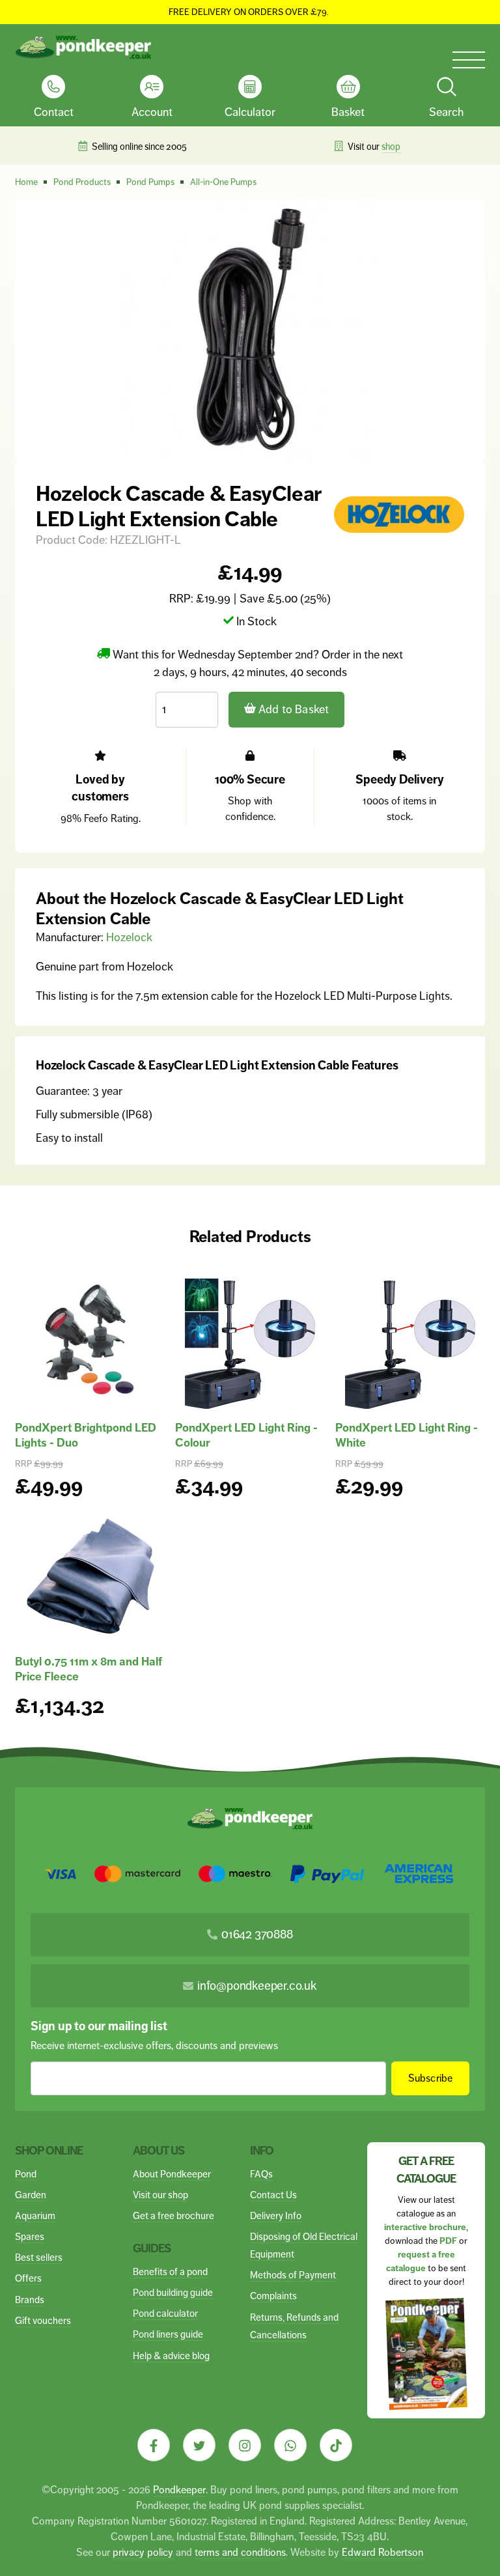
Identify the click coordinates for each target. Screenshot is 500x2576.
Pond (26, 2174)
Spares (30, 2236)
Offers (28, 2278)
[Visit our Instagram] (245, 2445)
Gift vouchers (43, 2320)
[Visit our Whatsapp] (290, 2445)
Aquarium (35, 2215)
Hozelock (129, 937)
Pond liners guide (168, 2334)
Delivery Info (276, 2215)
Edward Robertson (382, 2552)
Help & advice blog (171, 2356)
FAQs (261, 2174)
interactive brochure (425, 2227)
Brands (30, 2300)
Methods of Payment (293, 2275)
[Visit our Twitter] (199, 2445)
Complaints (273, 2296)
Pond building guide (173, 2292)
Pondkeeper (179, 2490)
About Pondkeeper (172, 2174)
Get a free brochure (174, 2215)
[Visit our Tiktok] (336, 2445)
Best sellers (39, 2257)
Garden (31, 2195)
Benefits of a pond (170, 2272)
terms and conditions (240, 2552)
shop (391, 147)
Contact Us (273, 2195)
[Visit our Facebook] (154, 2445)
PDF (448, 2241)
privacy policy (143, 2552)
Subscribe (431, 2078)
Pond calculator (165, 2313)
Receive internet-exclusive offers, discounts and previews (154, 2045)
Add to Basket (293, 709)
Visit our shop (160, 2195)
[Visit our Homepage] (83, 48)
